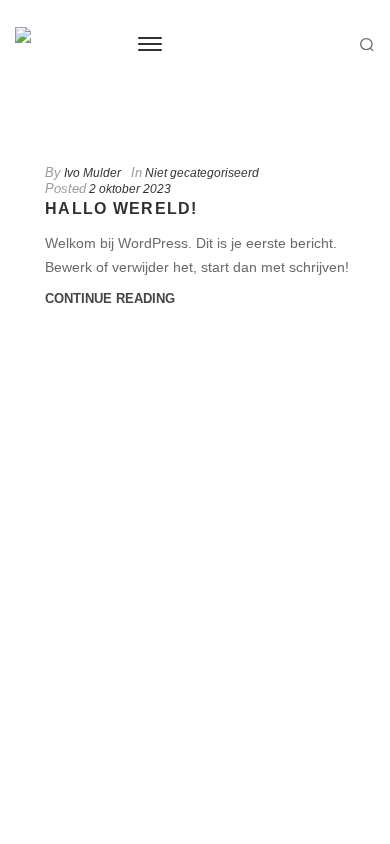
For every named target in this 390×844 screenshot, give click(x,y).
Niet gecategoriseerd (202, 173)
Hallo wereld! (121, 208)
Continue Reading (110, 298)
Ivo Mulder (92, 173)
